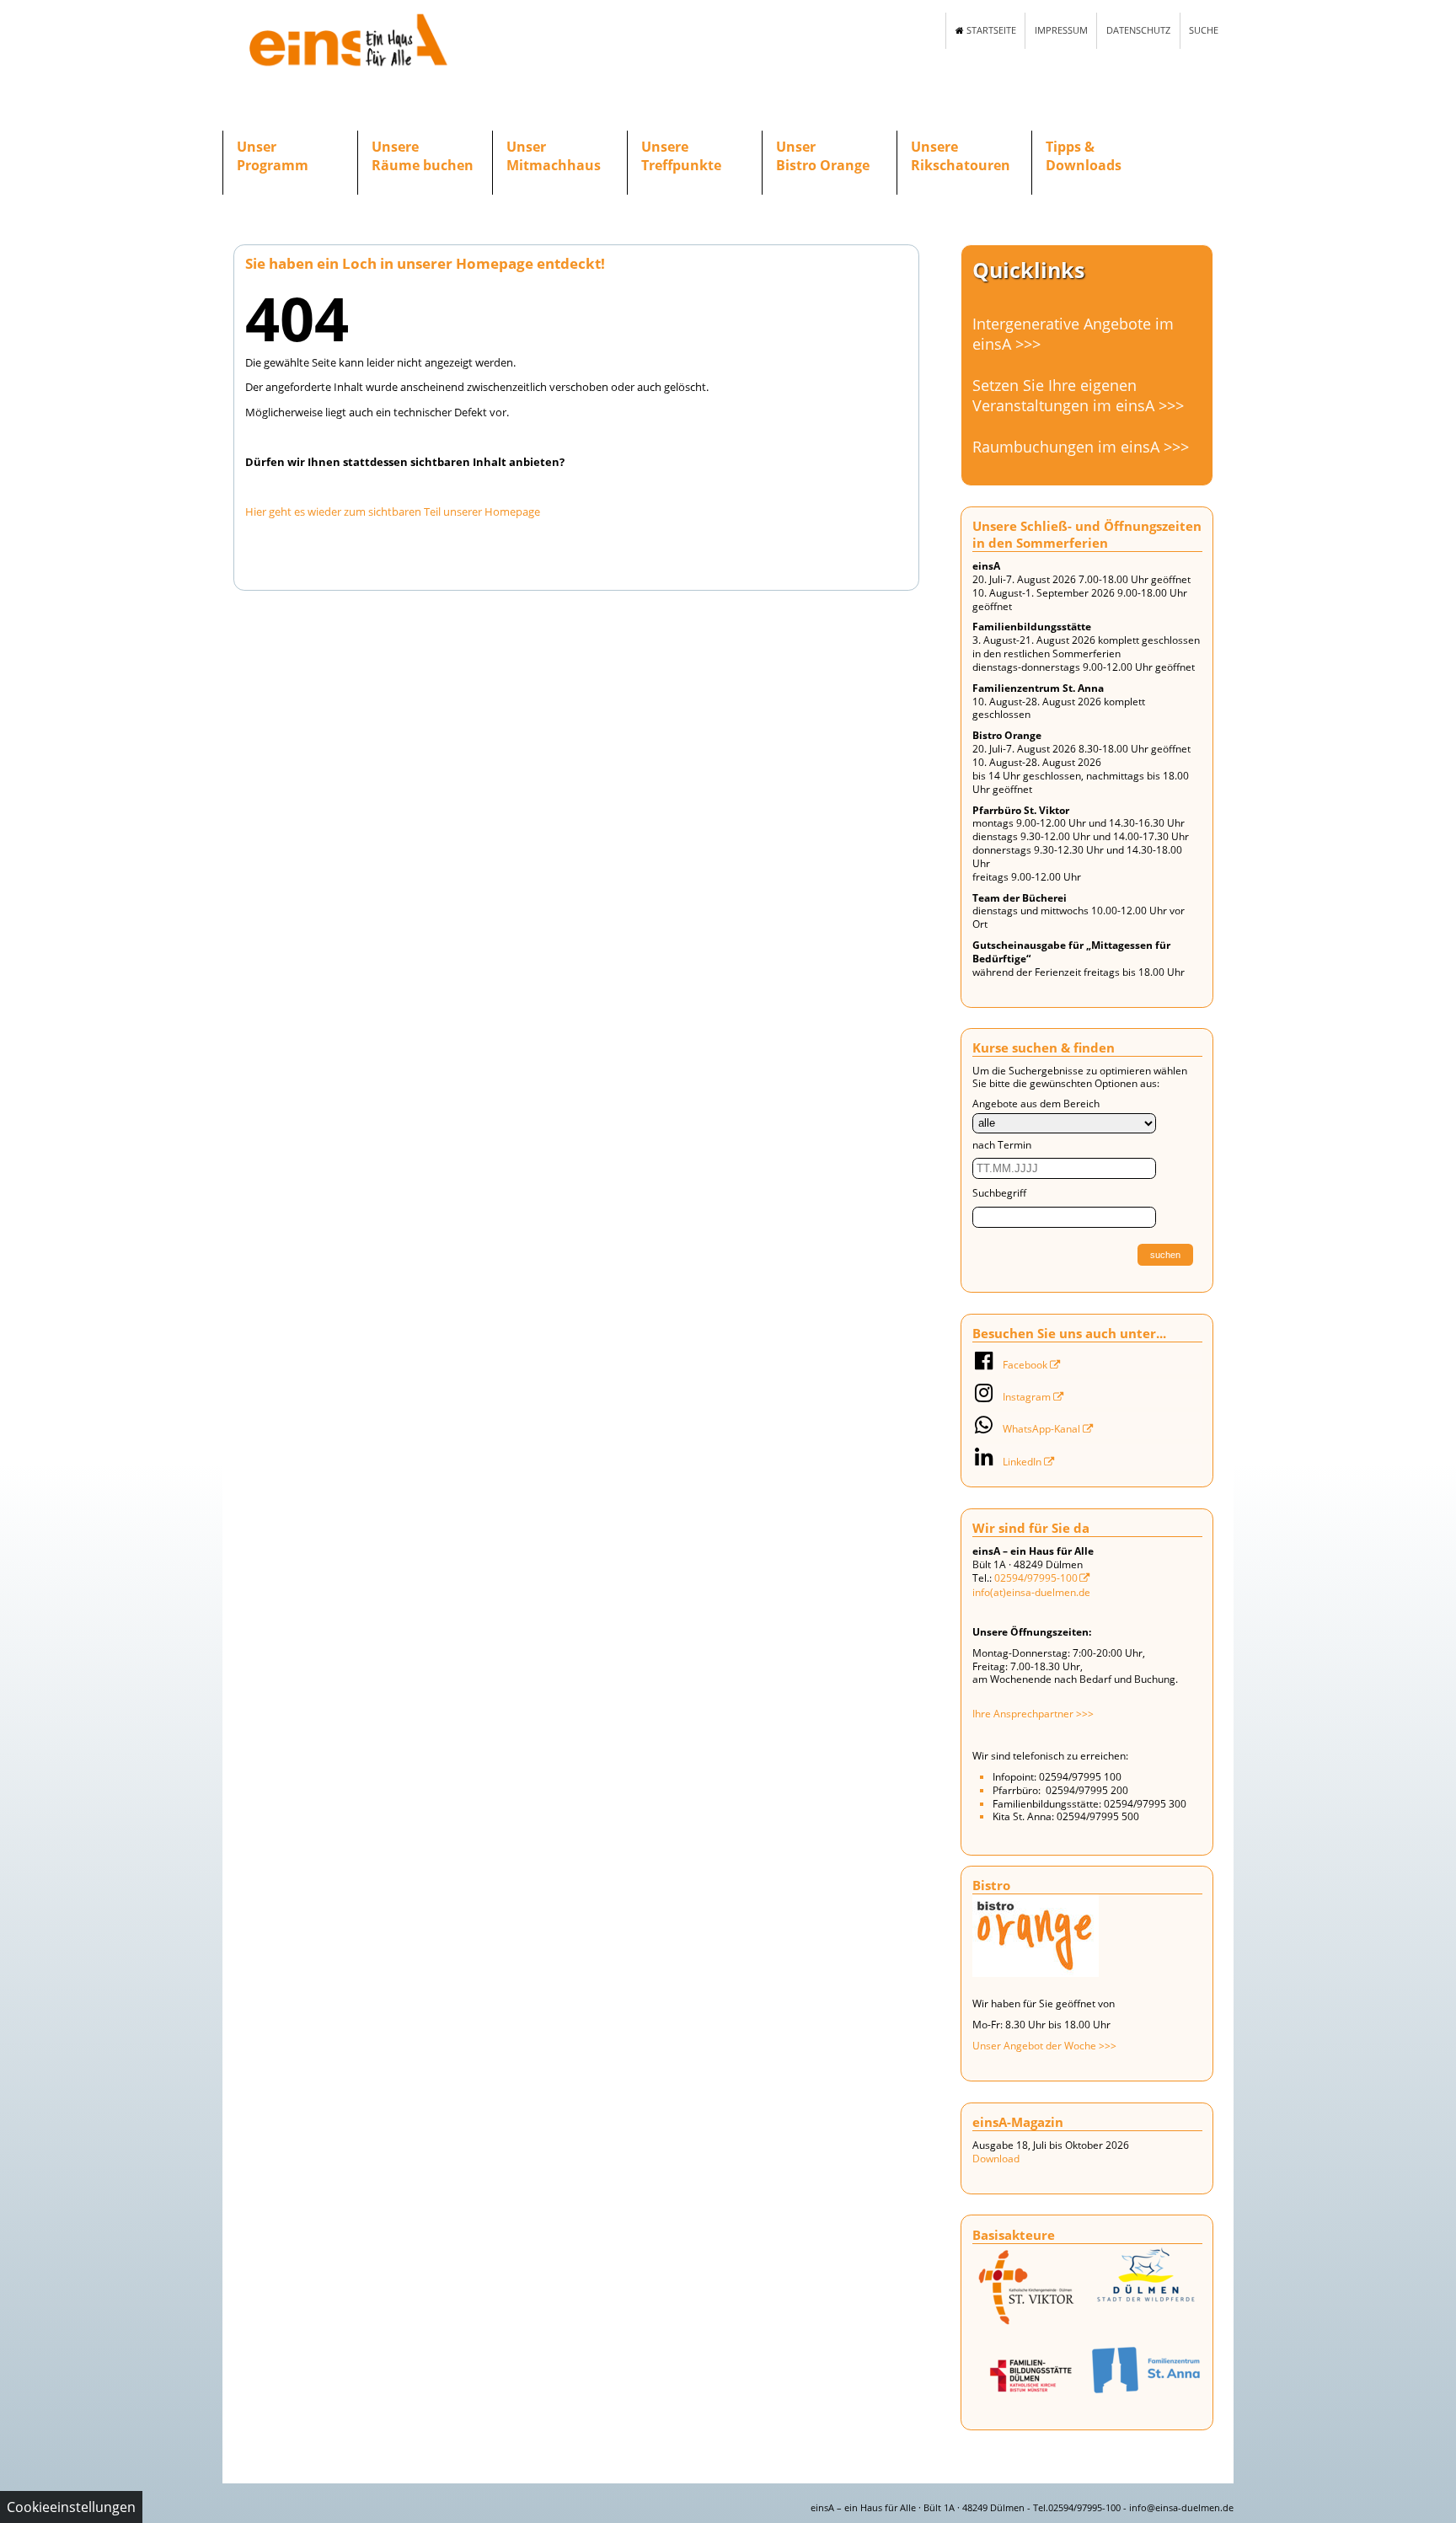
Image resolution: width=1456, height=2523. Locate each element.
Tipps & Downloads (1084, 156)
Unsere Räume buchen (423, 156)
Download (996, 2159)
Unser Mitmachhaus (554, 156)
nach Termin (1002, 1145)
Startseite (990, 30)
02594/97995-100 (1036, 1578)
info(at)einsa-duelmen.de (1031, 1592)
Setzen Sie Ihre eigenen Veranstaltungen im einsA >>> (1078, 395)
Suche (1204, 30)
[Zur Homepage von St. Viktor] (1028, 2291)
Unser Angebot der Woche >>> (1044, 2046)
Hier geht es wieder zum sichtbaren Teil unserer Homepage (393, 512)
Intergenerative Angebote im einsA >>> (1073, 334)
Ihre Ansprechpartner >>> (1033, 1714)
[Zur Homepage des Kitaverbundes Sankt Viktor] (1146, 2370)
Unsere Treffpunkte (681, 156)
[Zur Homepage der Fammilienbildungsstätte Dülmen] (1028, 2378)
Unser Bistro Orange (823, 156)
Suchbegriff (999, 1193)
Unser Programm (273, 156)
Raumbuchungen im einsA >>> (1081, 447)
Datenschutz (1138, 30)
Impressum (1061, 30)
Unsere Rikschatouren (961, 156)
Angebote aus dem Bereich (1036, 1103)
